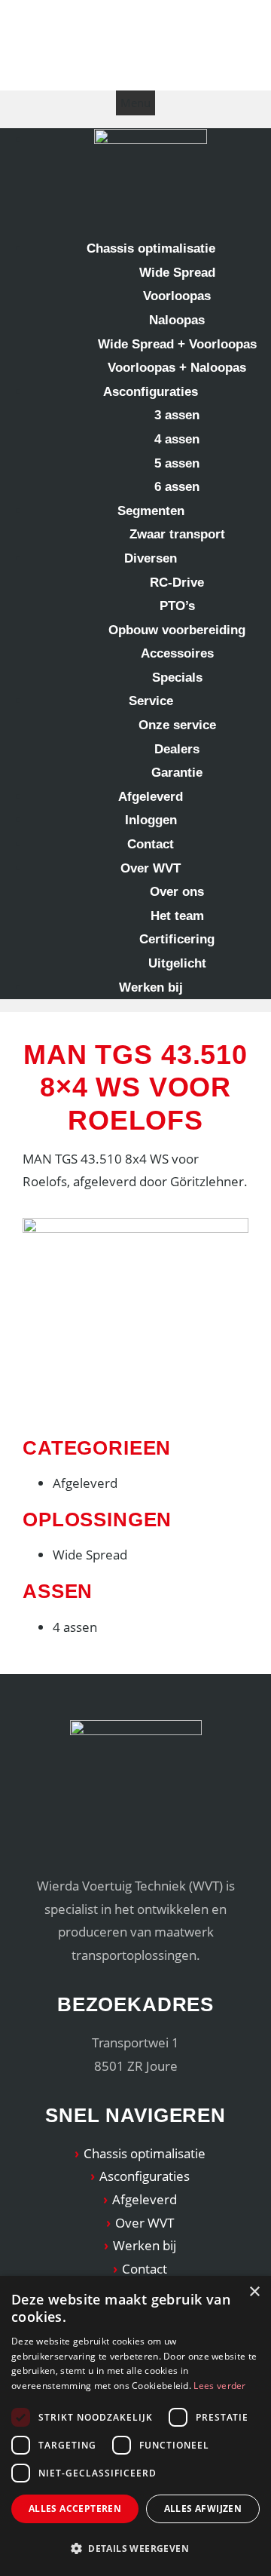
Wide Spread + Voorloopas (177, 344)
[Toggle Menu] (135, 103)
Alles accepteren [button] (75, 2509)
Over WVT (151, 868)
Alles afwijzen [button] (203, 2509)
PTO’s (177, 606)
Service (151, 701)
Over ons (177, 892)
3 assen (177, 415)
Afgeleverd (151, 797)
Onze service (177, 725)
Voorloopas (177, 296)
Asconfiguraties (151, 392)
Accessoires (177, 653)
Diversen (151, 558)
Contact (151, 844)
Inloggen (151, 820)
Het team (177, 916)
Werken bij (151, 987)
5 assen (177, 463)
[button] (135, 2549)
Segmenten (151, 511)
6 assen (177, 487)
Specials (177, 678)
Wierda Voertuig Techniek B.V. (135, 48)
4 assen (177, 439)
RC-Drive (177, 583)
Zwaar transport (177, 534)
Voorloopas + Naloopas (177, 368)
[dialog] (135, 2426)
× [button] (254, 2292)
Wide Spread (177, 273)
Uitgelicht (177, 963)
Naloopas (177, 320)
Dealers (177, 749)
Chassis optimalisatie (151, 248)
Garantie (177, 773)
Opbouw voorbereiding (177, 630)
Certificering (177, 939)
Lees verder (219, 2386)
